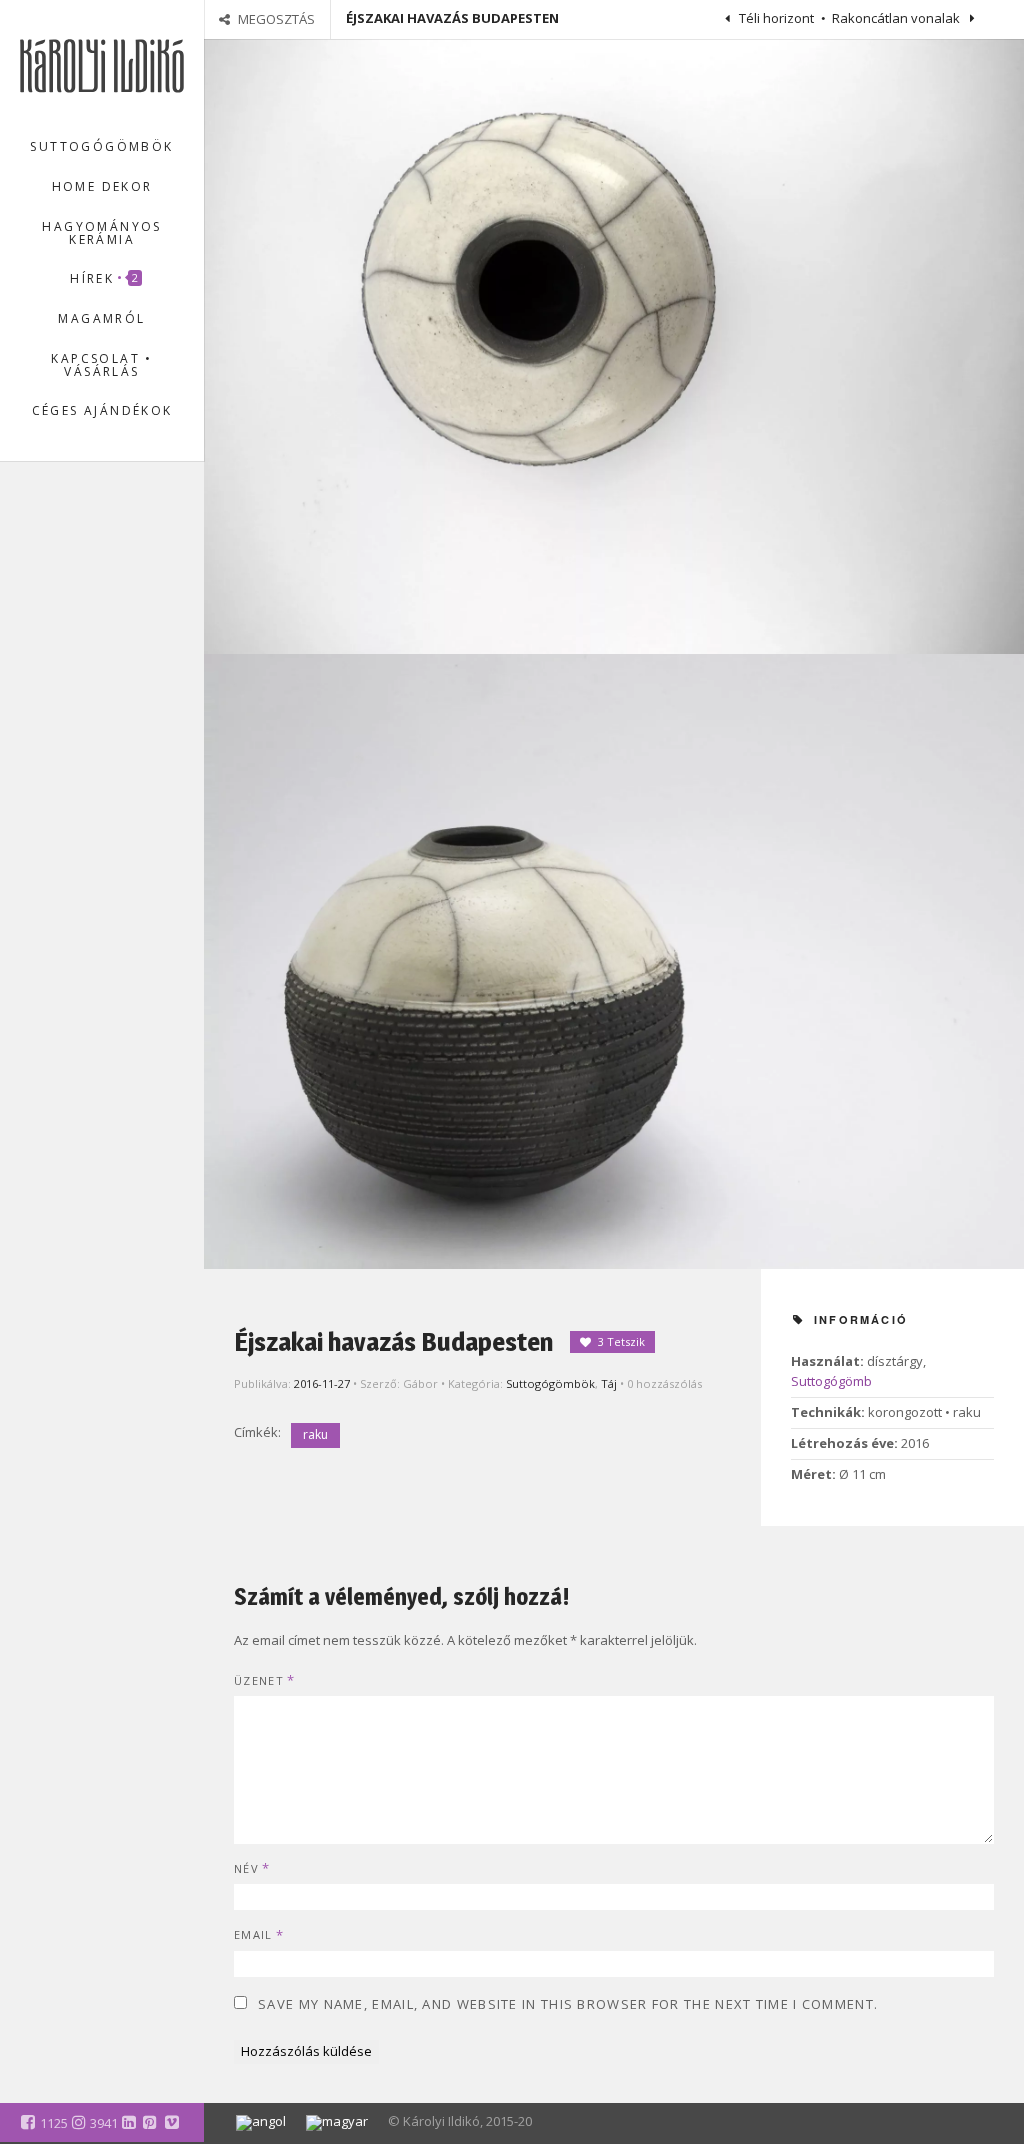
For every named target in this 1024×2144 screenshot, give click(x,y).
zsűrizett (66, 665)
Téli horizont (775, 18)
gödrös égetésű (87, 487)
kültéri (59, 538)
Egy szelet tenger (106, 857)
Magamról (101, 318)
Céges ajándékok (102, 410)
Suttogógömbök (101, 146)
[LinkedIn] (129, 2122)
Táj (609, 1383)
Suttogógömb (831, 1381)
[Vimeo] (172, 2122)
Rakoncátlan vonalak (897, 18)
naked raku (73, 588)
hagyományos (82, 512)
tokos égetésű (82, 614)
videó (138, 639)
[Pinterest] (150, 2122)
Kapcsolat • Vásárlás (101, 365)
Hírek (105, 278)
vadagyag (69, 639)
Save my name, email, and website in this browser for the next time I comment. (568, 2004)
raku (315, 1434)
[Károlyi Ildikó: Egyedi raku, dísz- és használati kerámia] (102, 63)
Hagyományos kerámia (101, 233)
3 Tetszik (621, 1341)
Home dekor (102, 186)
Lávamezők (89, 969)
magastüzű (73, 563)
